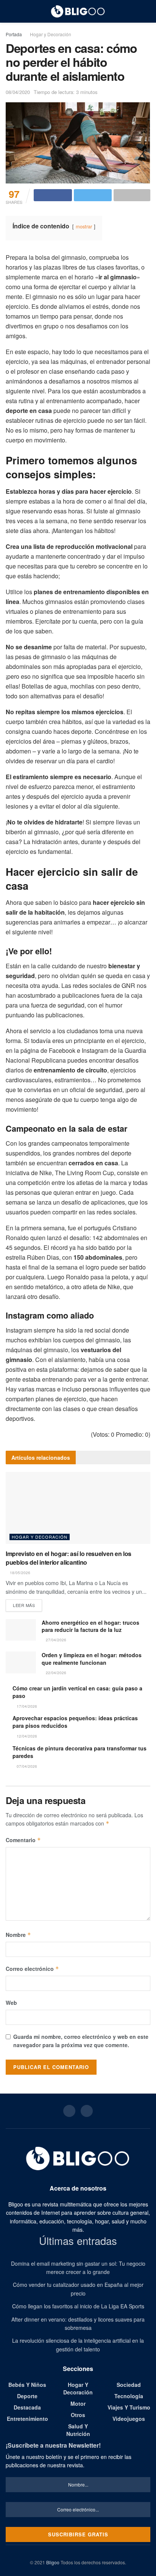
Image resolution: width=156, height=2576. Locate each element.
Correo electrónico (32, 1969)
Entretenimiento (27, 2419)
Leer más (24, 1605)
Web (11, 2003)
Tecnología (129, 2396)
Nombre (18, 1935)
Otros (78, 2415)
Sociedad (129, 2385)
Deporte (27, 2396)
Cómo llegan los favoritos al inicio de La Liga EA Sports (78, 2306)
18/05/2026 (19, 1573)
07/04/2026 (26, 1766)
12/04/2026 (26, 1736)
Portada (14, 34)
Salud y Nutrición (78, 2430)
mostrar (84, 226)
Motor (78, 2403)
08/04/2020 (18, 92)
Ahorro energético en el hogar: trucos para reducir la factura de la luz (90, 1626)
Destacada (27, 2407)
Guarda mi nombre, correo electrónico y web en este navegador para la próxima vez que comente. (81, 2041)
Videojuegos (129, 2419)
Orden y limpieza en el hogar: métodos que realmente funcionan (92, 1659)
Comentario (23, 1840)
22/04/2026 (55, 1673)
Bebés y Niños (27, 2385)
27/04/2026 (55, 1640)
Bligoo (53, 2562)
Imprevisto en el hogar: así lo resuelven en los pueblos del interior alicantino (69, 1558)
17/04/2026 (26, 1706)
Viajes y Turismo (129, 2407)
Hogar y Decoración (51, 34)
